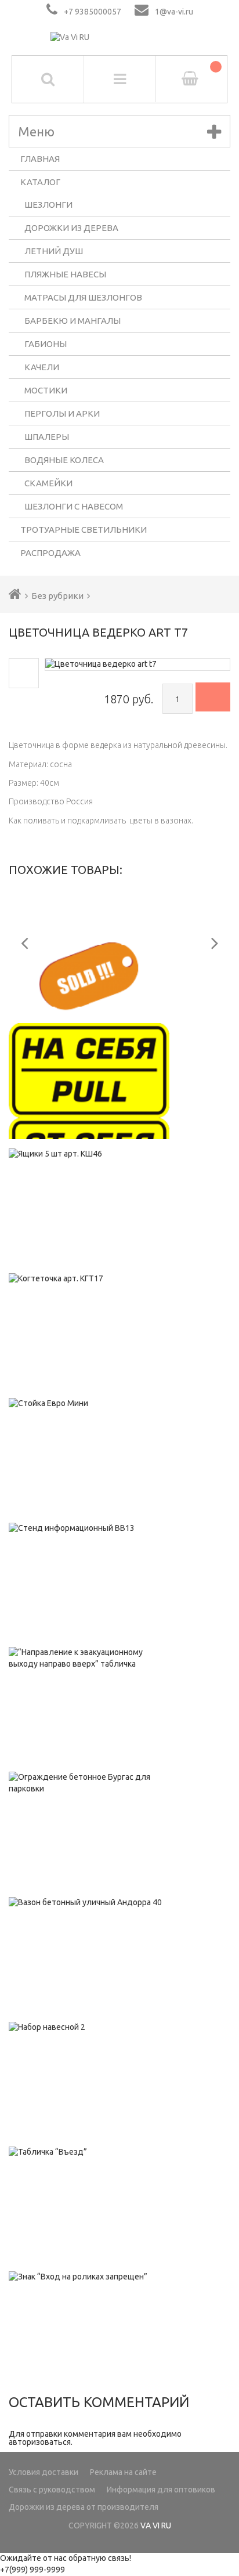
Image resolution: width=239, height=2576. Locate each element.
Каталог (40, 182)
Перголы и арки (62, 413)
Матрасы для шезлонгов (83, 297)
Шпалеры (47, 437)
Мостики (46, 390)
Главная (40, 159)
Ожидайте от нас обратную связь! (66, 2558)
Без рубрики (57, 596)
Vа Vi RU (156, 2526)
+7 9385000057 (93, 12)
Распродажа (50, 553)
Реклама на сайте (123, 2472)
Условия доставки (44, 2472)
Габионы (46, 344)
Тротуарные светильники (84, 530)
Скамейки (48, 483)
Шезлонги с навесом (74, 506)
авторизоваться (40, 2442)
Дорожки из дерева (71, 228)
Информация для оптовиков (161, 2490)
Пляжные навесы (65, 274)
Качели (42, 367)
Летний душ (54, 251)
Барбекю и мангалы (73, 321)
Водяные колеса (64, 460)
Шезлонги (48, 205)
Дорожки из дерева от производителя (84, 2507)
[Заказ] (213, 697)
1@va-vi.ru (174, 12)
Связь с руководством (52, 2490)
